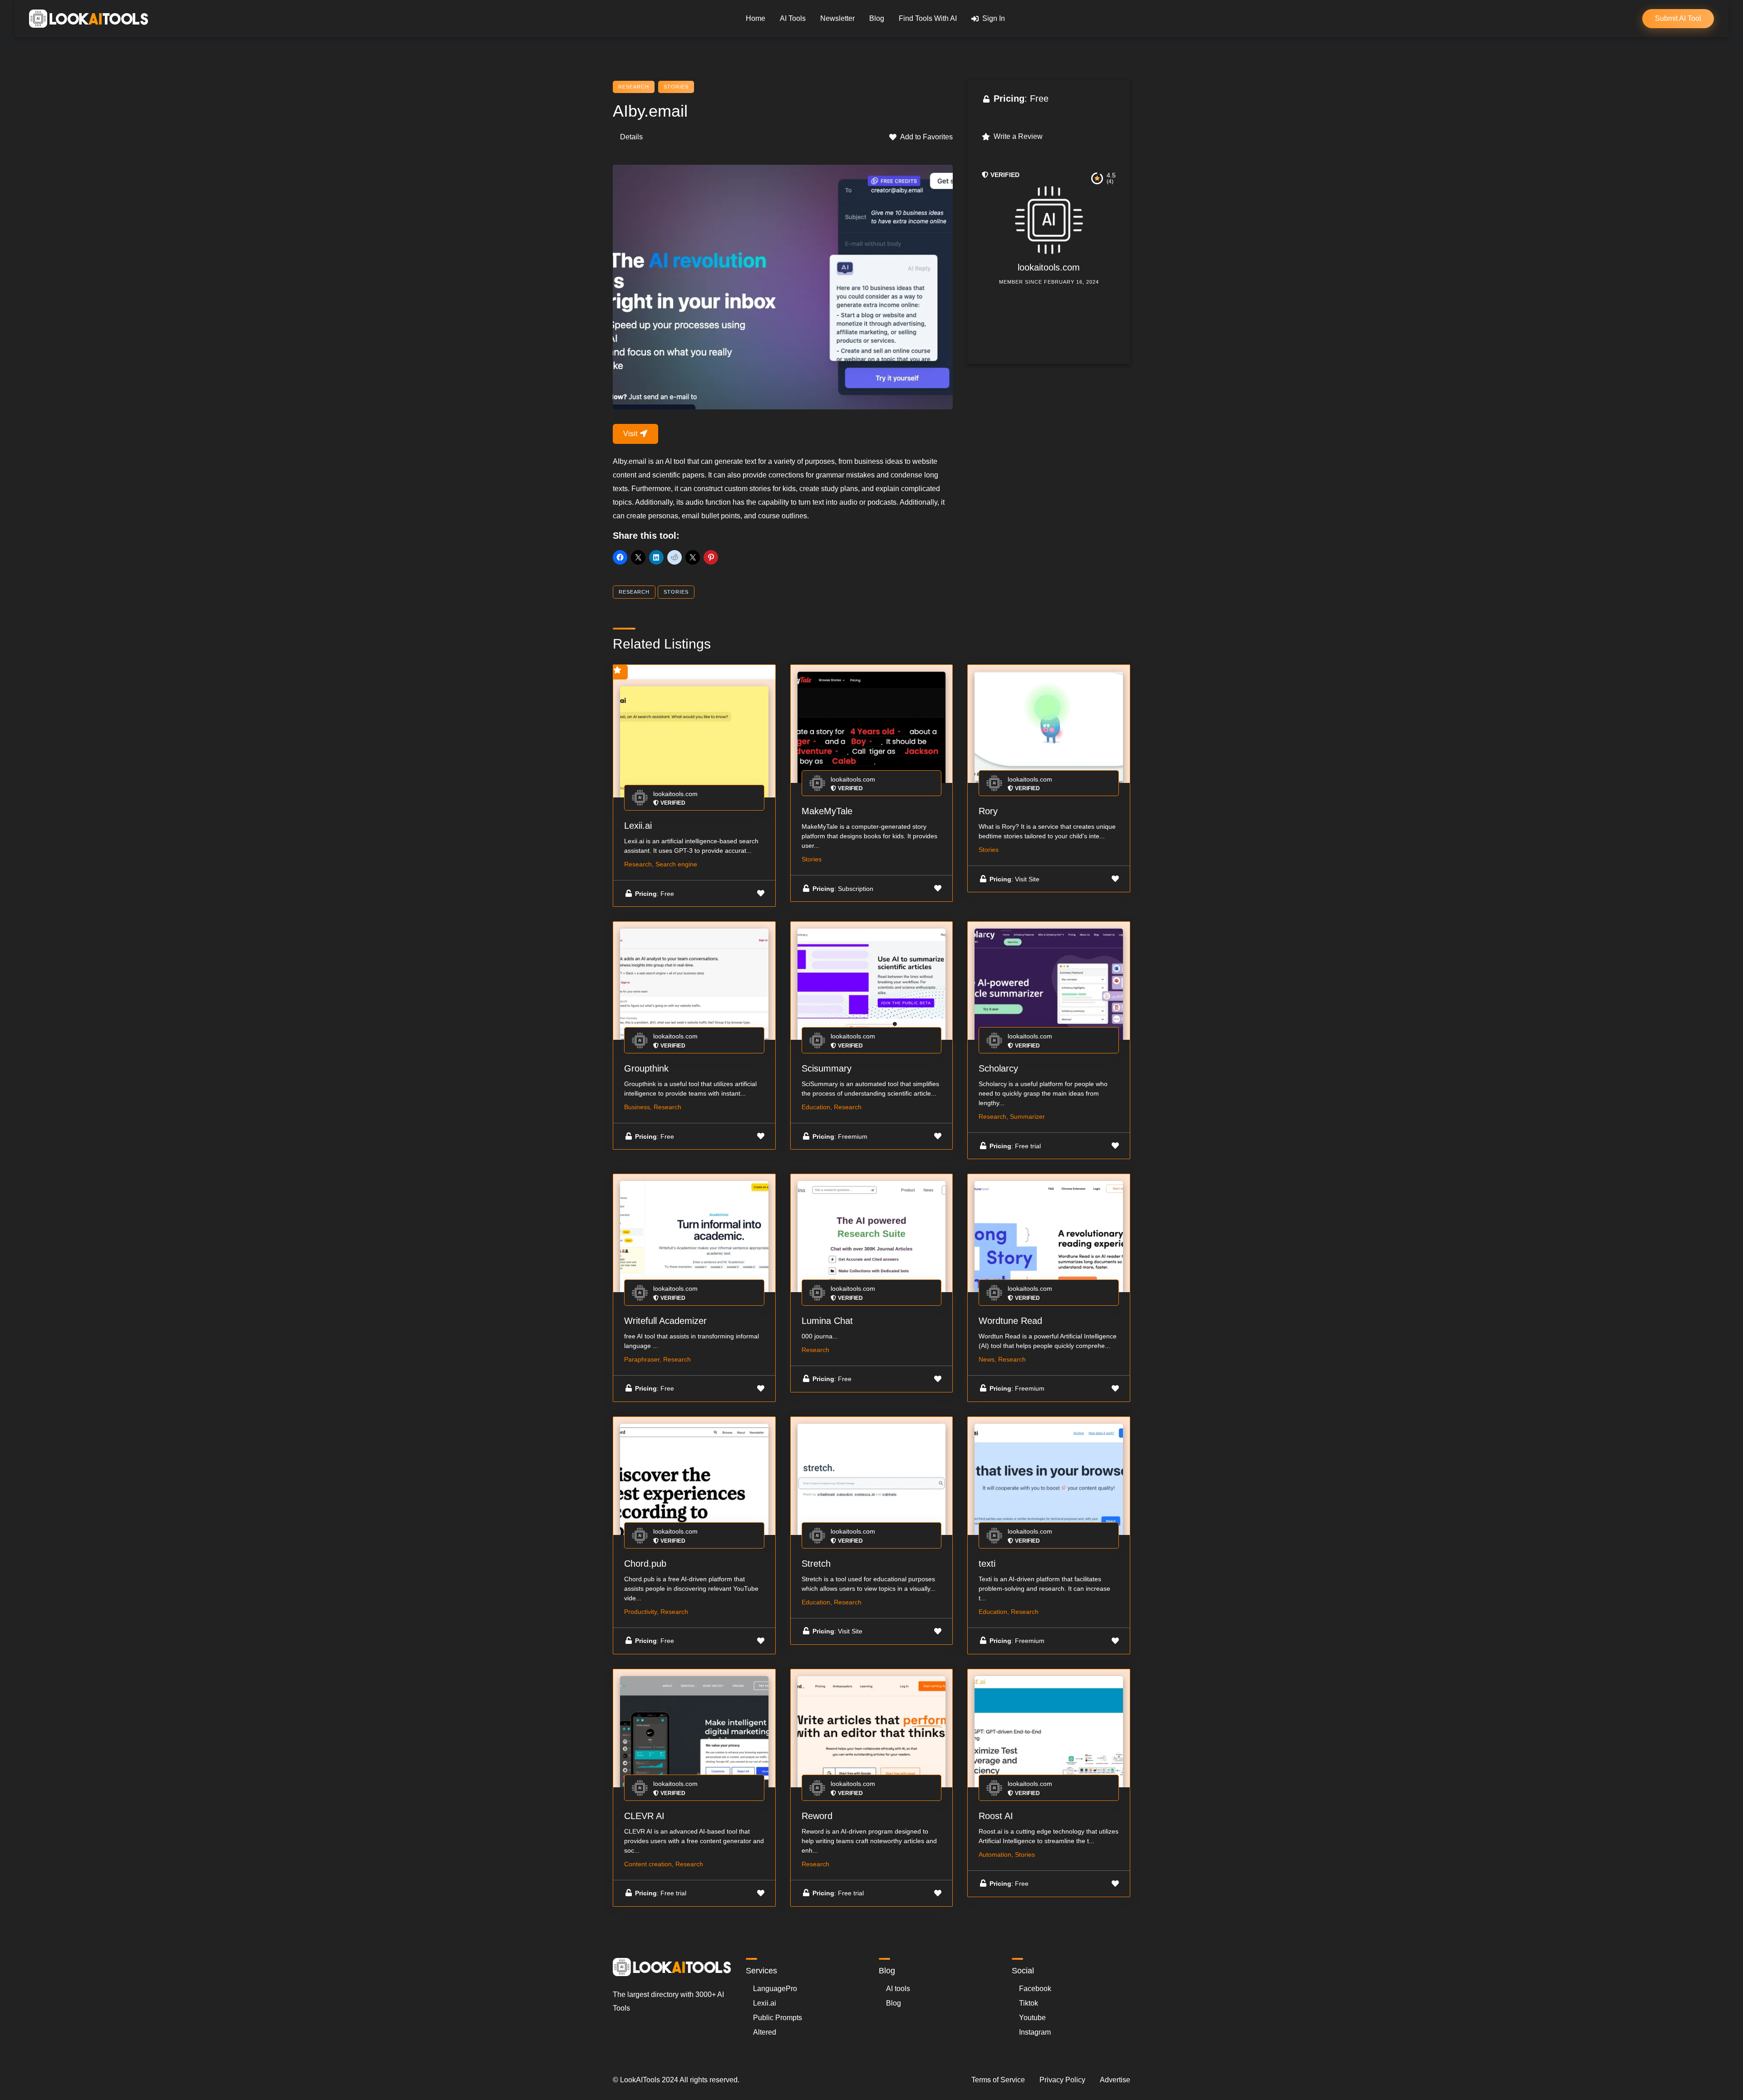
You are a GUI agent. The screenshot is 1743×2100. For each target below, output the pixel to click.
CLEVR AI (644, 1816)
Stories (676, 87)
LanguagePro (775, 1989)
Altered (765, 2032)
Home (756, 18)
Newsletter (837, 18)
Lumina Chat (827, 1321)
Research (634, 87)
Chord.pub (645, 1564)
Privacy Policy (1062, 2080)
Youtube (1032, 2018)
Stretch (816, 1564)
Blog (877, 18)
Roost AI (996, 1816)
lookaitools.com (1049, 267)
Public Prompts (778, 2018)
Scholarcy (998, 1068)
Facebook (1035, 1989)
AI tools (898, 1989)
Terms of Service (998, 2080)
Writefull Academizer (665, 1321)
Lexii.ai (638, 826)
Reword (817, 1816)
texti (987, 1564)
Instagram (1035, 2032)
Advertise (1115, 2080)
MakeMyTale (827, 811)
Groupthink (646, 1068)
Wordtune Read (1010, 1321)
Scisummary (827, 1068)
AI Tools (793, 18)
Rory (988, 811)
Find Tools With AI (928, 18)
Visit (631, 434)
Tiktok (1029, 2003)
